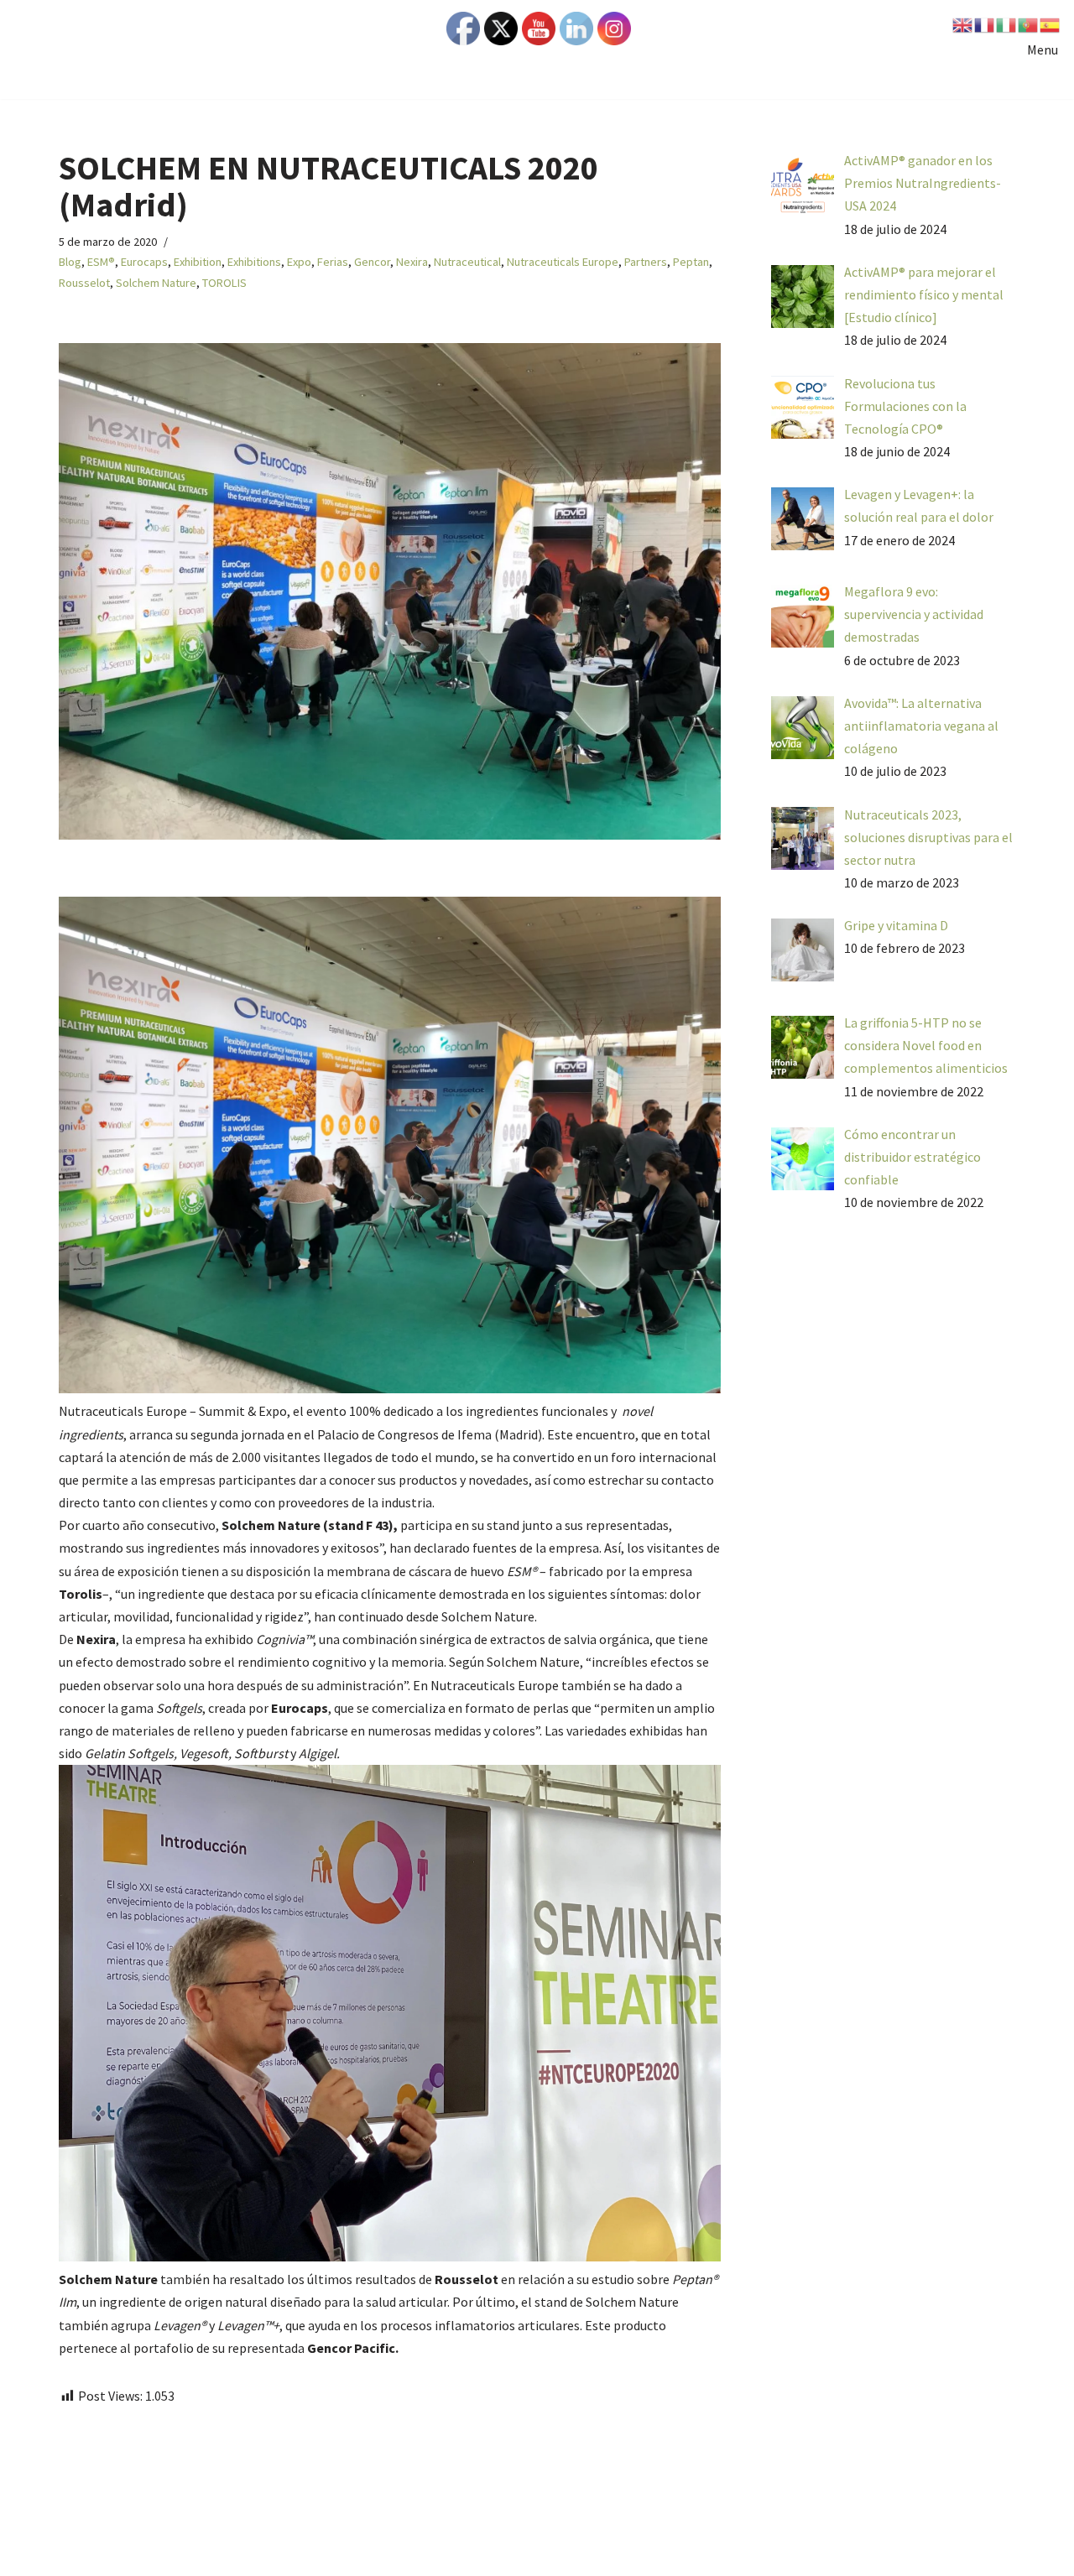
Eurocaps (144, 262)
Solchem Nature (156, 283)
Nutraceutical (467, 262)
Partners (646, 262)
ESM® (101, 262)
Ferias (333, 262)
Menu (1043, 49)
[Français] (985, 23)
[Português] (1029, 23)
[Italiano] (1007, 23)
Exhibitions (254, 262)
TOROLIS (224, 283)
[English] (963, 23)
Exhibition (198, 262)
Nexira (412, 262)
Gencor (372, 262)
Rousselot (84, 283)
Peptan (691, 262)
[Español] (1051, 23)
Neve (73, 2554)
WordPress (235, 2554)
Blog (70, 262)
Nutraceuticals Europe (563, 262)
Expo (299, 262)
